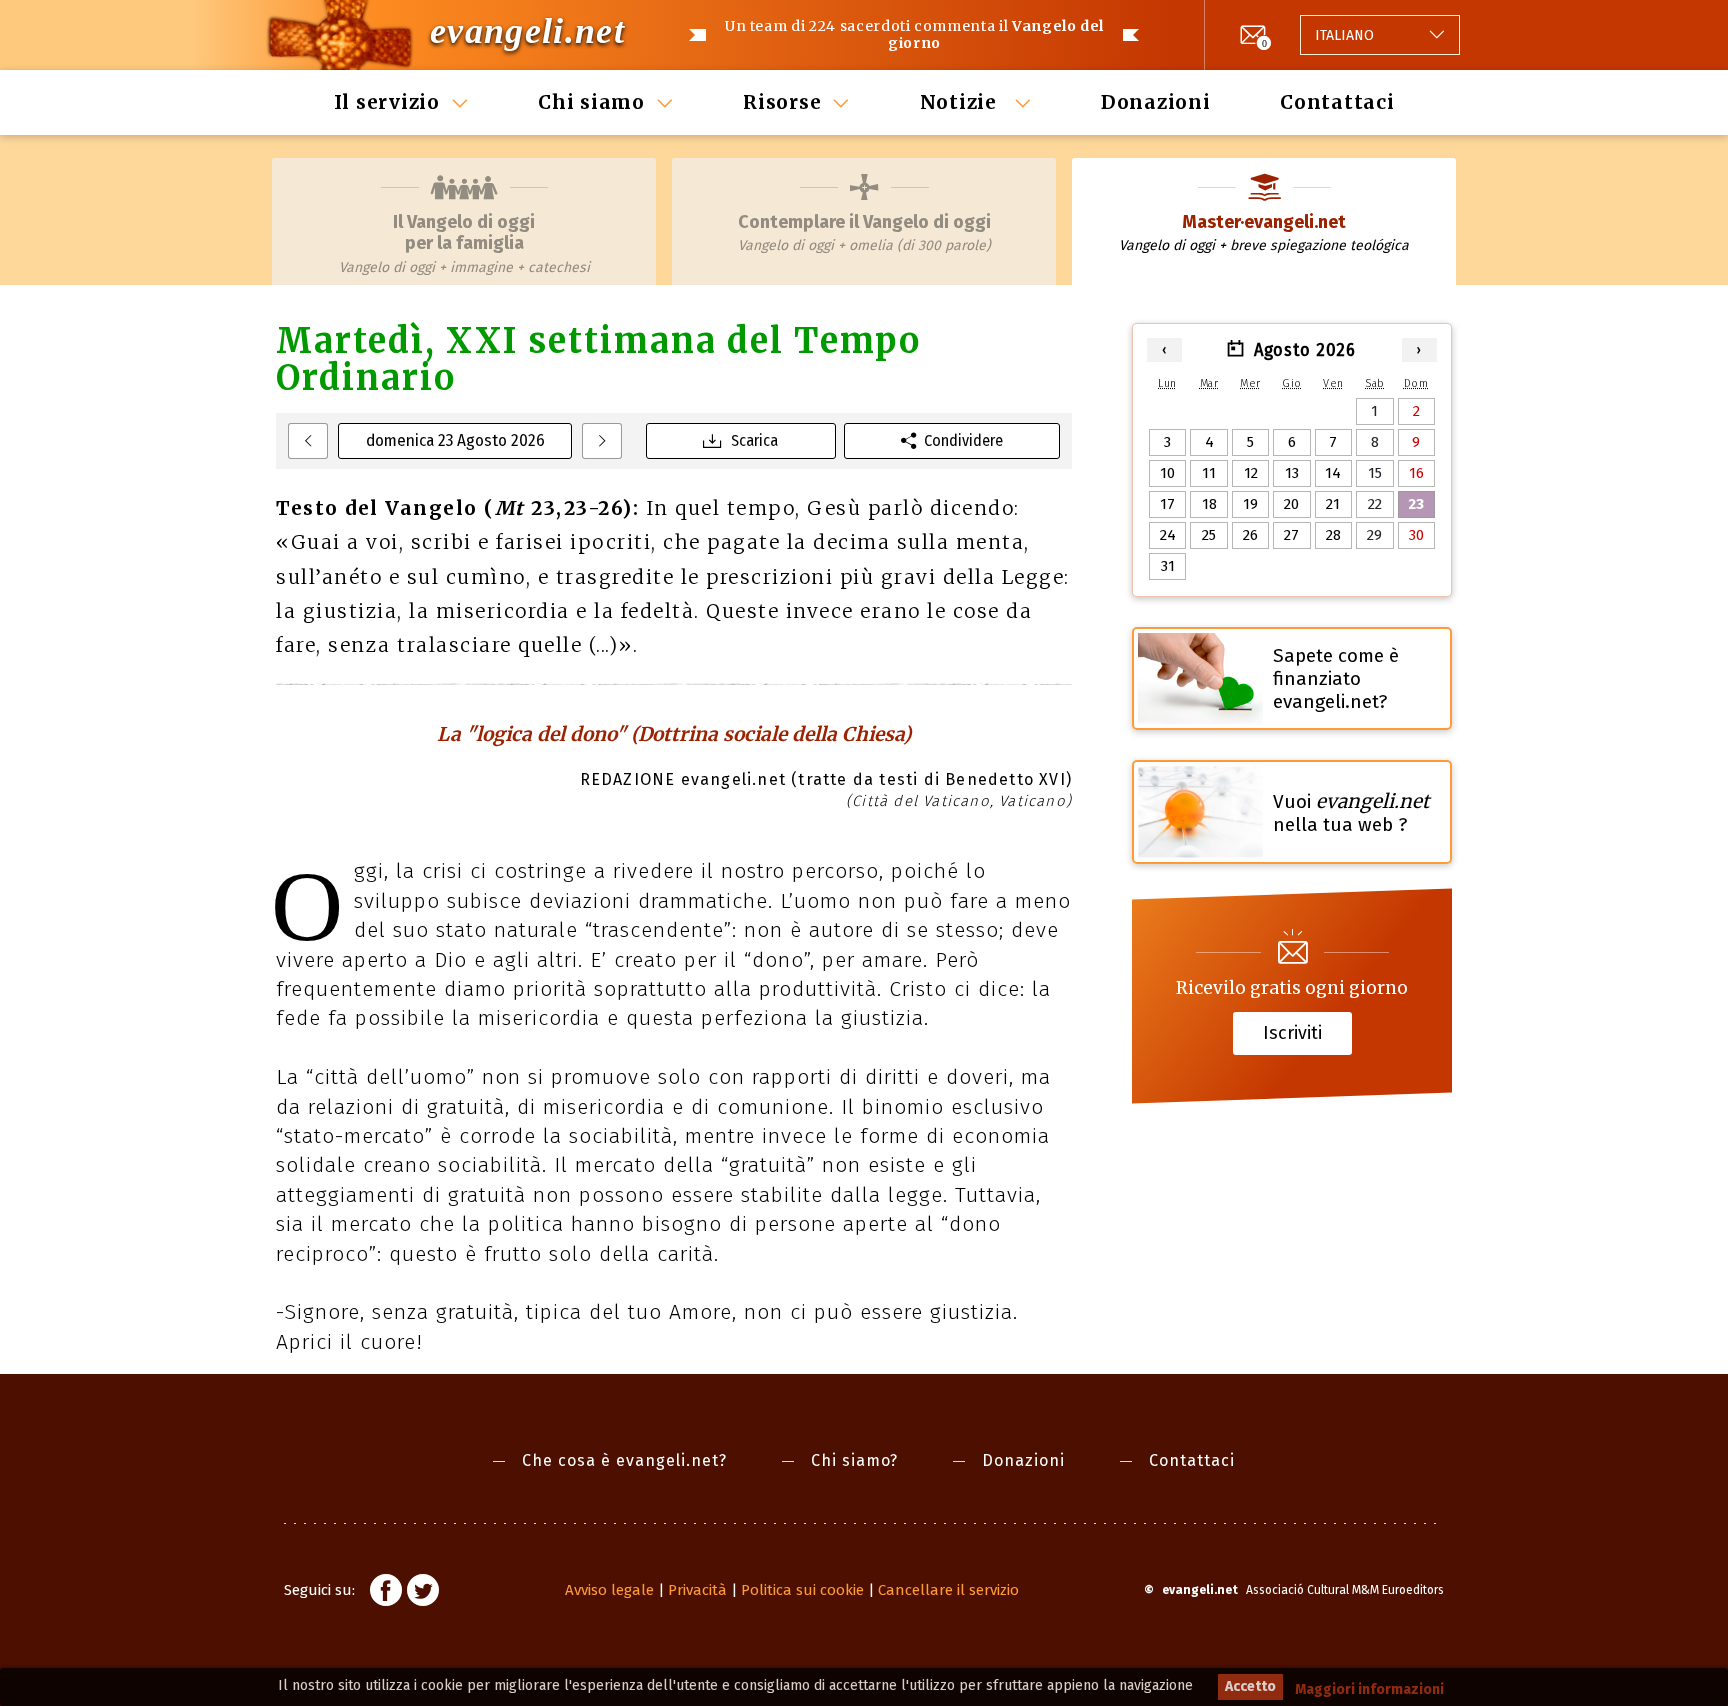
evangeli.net (527, 31)
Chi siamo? (854, 1460)
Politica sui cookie (802, 1590)
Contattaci (1337, 102)
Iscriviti (1292, 1033)
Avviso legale (609, 1590)
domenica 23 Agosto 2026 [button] (455, 440)
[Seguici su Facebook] (386, 1593)
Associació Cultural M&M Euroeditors (1345, 1590)
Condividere (963, 440)
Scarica (754, 440)
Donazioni (1156, 102)
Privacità (697, 1590)
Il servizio (387, 102)
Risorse (782, 102)
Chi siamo (591, 102)
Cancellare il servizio (948, 1590)
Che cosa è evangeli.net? (624, 1460)
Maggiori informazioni (1369, 1689)
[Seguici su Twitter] (423, 1593)
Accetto (1250, 1686)
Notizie (961, 102)
